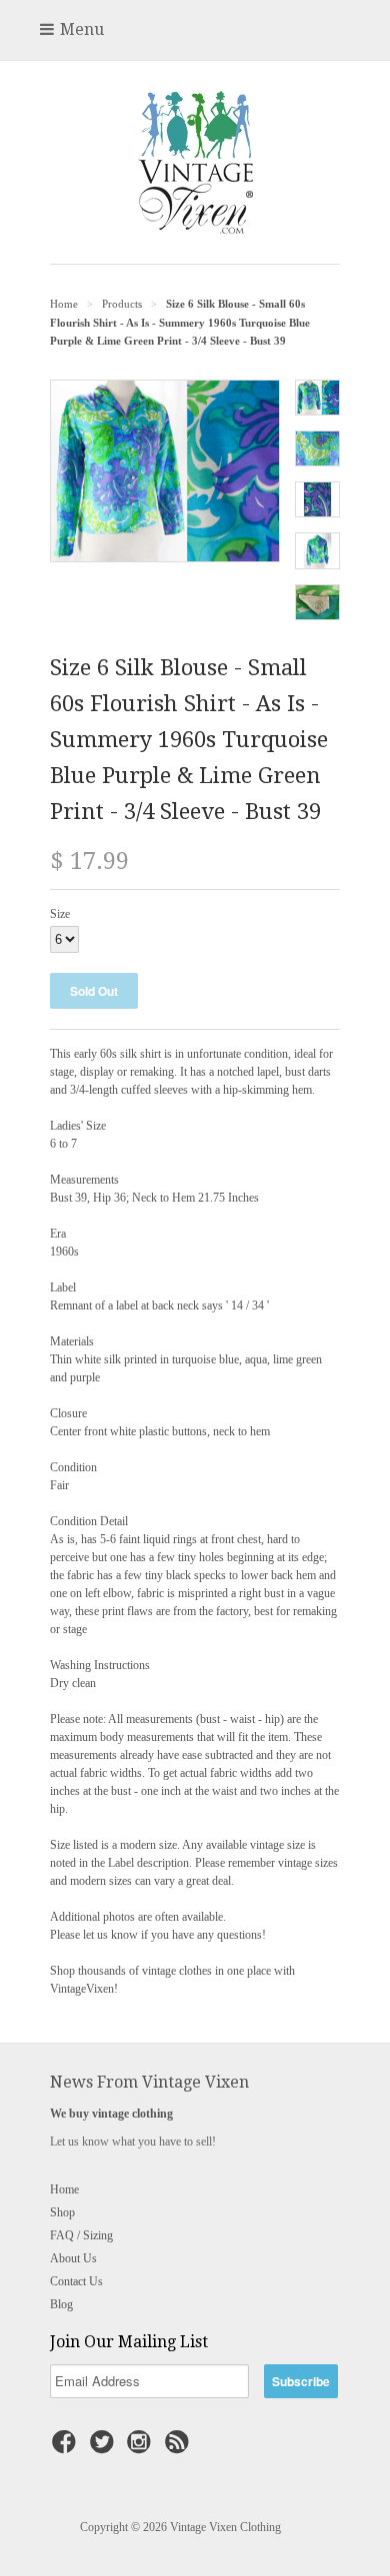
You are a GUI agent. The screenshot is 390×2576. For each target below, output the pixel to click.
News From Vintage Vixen (149, 2082)
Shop (62, 2212)
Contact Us (76, 2281)
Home (64, 2189)
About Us (73, 2258)
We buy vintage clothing (111, 2114)
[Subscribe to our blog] (180, 2448)
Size (60, 914)
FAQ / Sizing (81, 2235)
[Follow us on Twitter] (105, 2448)
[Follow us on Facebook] (67, 2448)
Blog (61, 2304)
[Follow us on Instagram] (142, 2448)
